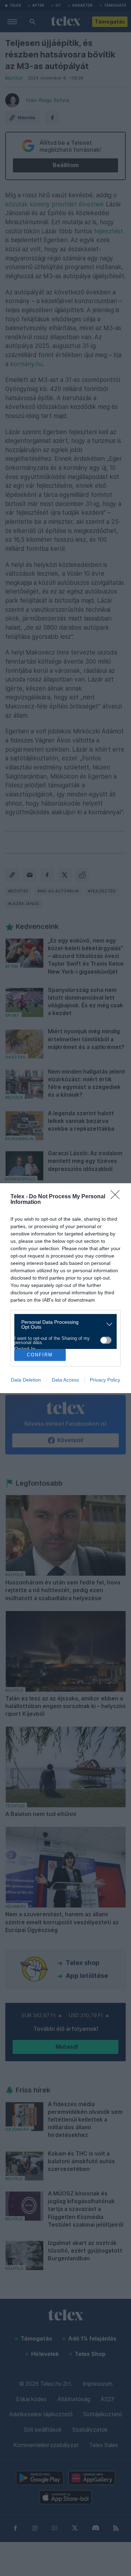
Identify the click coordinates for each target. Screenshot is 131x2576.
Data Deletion (26, 1380)
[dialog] (65, 1288)
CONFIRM (40, 1355)
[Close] (117, 1197)
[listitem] (63, 1324)
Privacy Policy (105, 1380)
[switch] (106, 1340)
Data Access (65, 1380)
